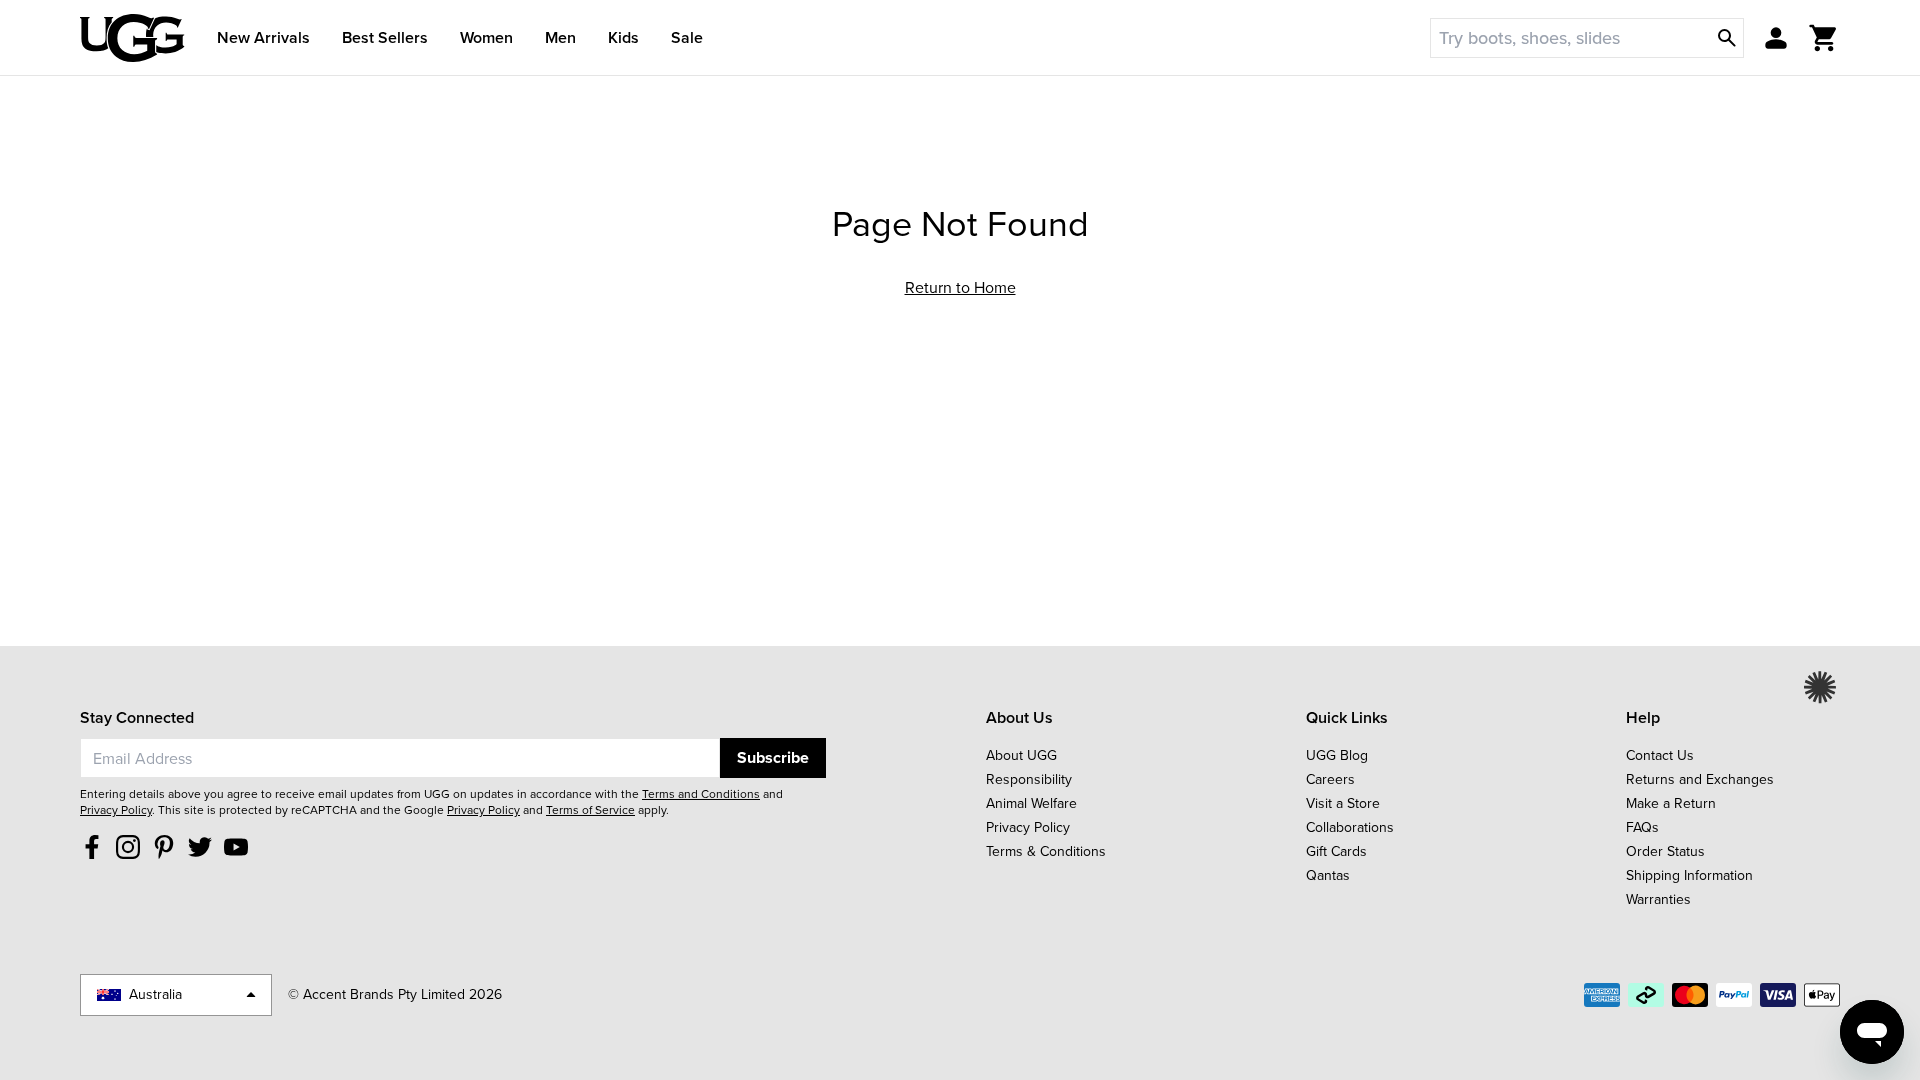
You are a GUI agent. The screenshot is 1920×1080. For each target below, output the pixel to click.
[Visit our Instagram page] (128, 846)
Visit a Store (1343, 803)
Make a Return (1671, 803)
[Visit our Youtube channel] (236, 846)
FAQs (1642, 827)
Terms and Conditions (701, 794)
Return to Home (960, 287)
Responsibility (1029, 779)
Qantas (1328, 875)
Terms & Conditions (1046, 851)
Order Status (1665, 851)
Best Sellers (385, 37)
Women (486, 37)
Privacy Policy (116, 810)
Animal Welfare (1031, 803)
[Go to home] (132, 38)
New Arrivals (263, 37)
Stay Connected (137, 717)
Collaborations (1350, 827)
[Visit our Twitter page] (200, 846)
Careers (1330, 779)
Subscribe (773, 757)
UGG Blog (1337, 755)
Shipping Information (1689, 875)
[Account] (1776, 38)
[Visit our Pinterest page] (164, 846)
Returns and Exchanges (1700, 779)
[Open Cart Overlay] (1824, 38)
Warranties (1658, 899)
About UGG (1021, 755)
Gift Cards (1336, 851)
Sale (687, 37)
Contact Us (1660, 755)
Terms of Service (590, 810)
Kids (623, 37)
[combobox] (400, 758)
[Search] (1727, 38)
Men (560, 37)
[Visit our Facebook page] (92, 846)
